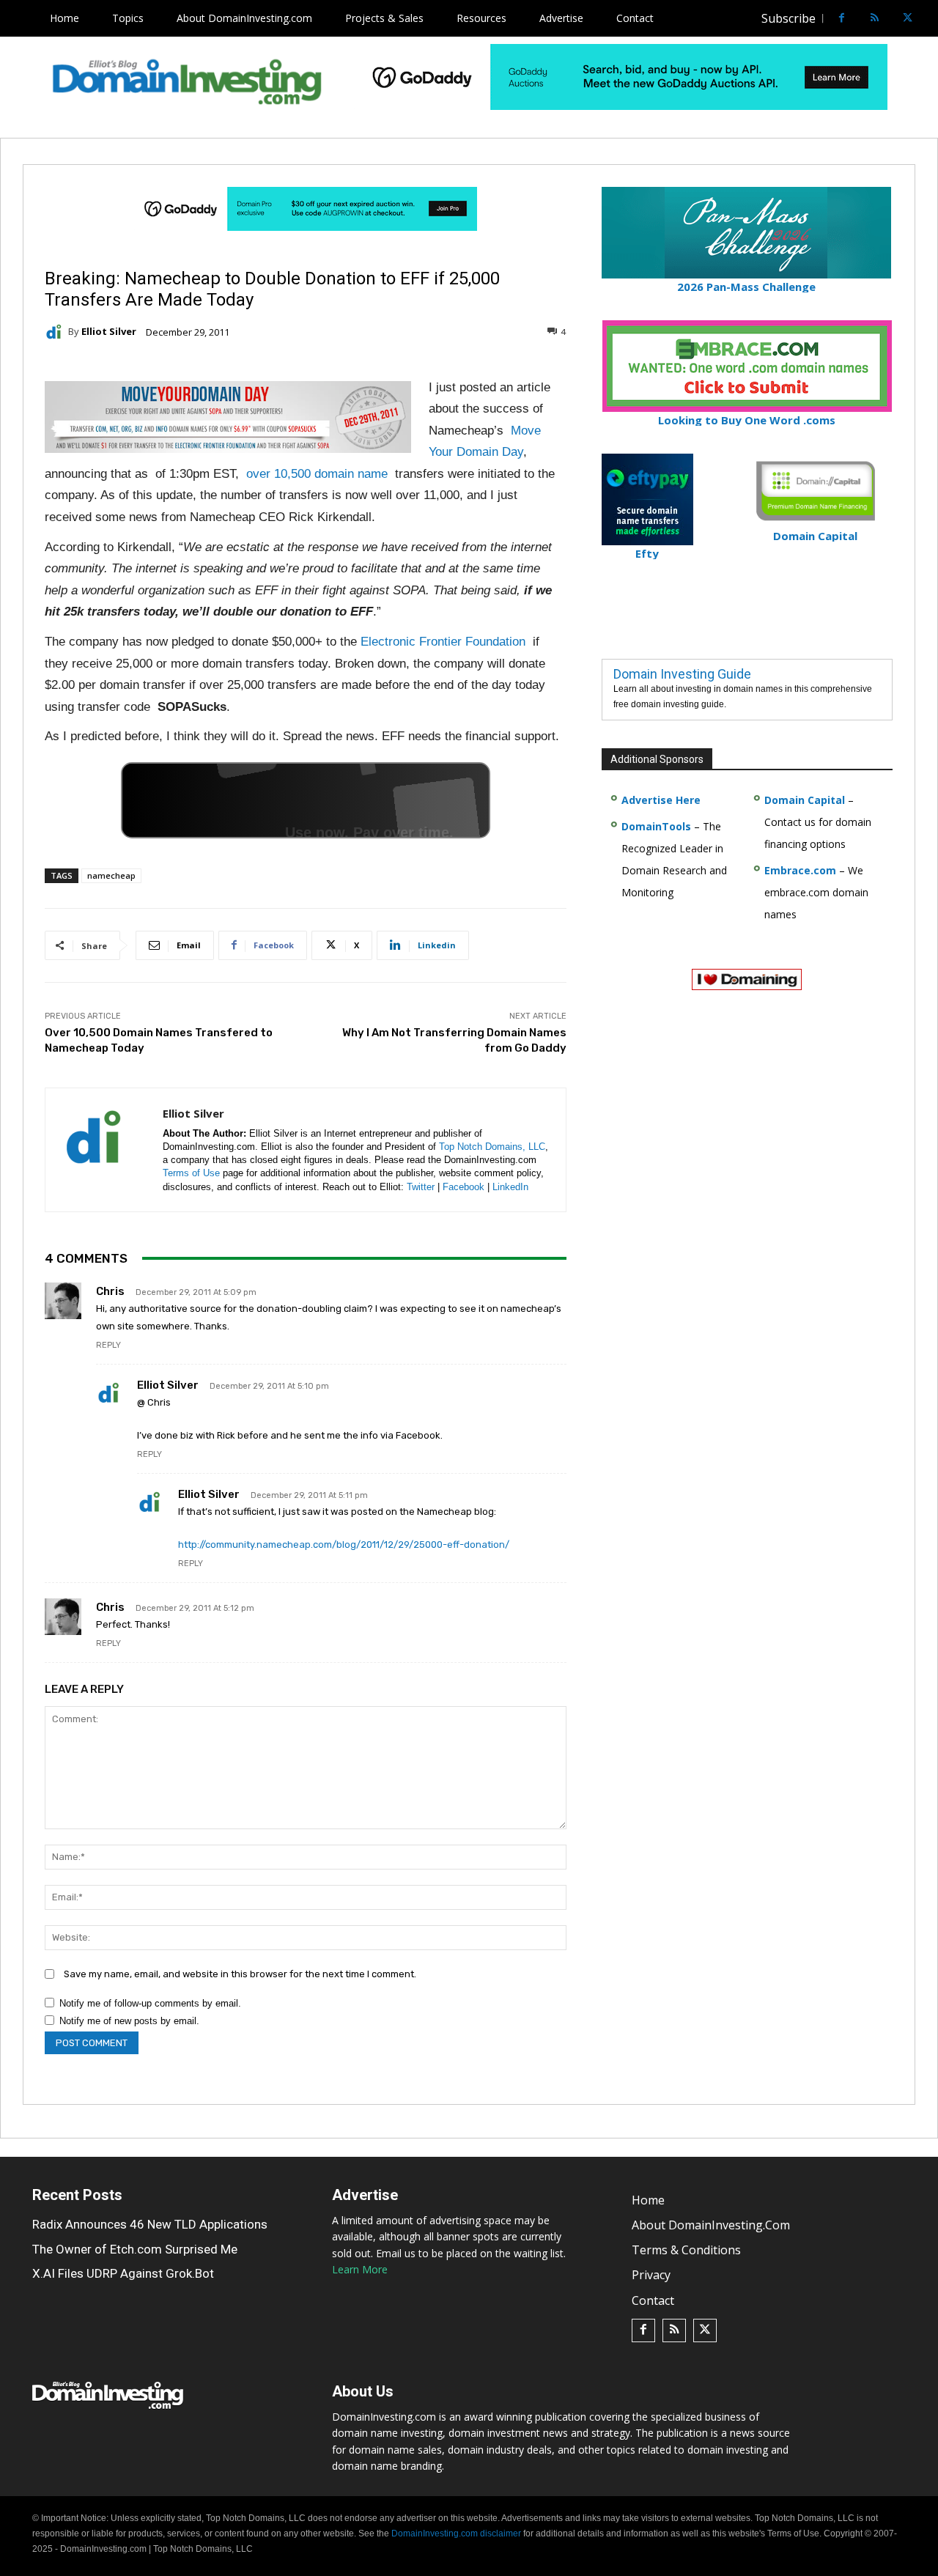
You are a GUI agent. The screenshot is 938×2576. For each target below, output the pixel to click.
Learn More (360, 2269)
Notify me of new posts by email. (129, 2021)
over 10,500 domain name (317, 474)
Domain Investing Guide (682, 674)
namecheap (111, 875)
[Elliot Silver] (56, 332)
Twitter (421, 1187)
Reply (108, 1345)
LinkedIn (510, 1187)
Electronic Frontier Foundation (443, 642)
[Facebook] (842, 19)
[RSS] (875, 19)
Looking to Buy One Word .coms (747, 420)
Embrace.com (800, 870)
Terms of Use (191, 1173)
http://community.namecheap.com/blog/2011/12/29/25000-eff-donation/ (344, 1545)
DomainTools (656, 826)
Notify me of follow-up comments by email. (150, 2003)
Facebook (464, 1187)
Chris (110, 1291)
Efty (647, 553)
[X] (908, 19)
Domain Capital (805, 800)
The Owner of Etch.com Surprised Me (135, 2249)
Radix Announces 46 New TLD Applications (150, 2224)
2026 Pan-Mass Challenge (746, 287)
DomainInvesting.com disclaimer (456, 2533)
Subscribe (789, 18)
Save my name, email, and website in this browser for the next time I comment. (240, 1974)
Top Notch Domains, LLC (492, 1147)
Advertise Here (661, 800)
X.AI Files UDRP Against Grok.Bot (123, 2273)
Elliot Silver (109, 332)
